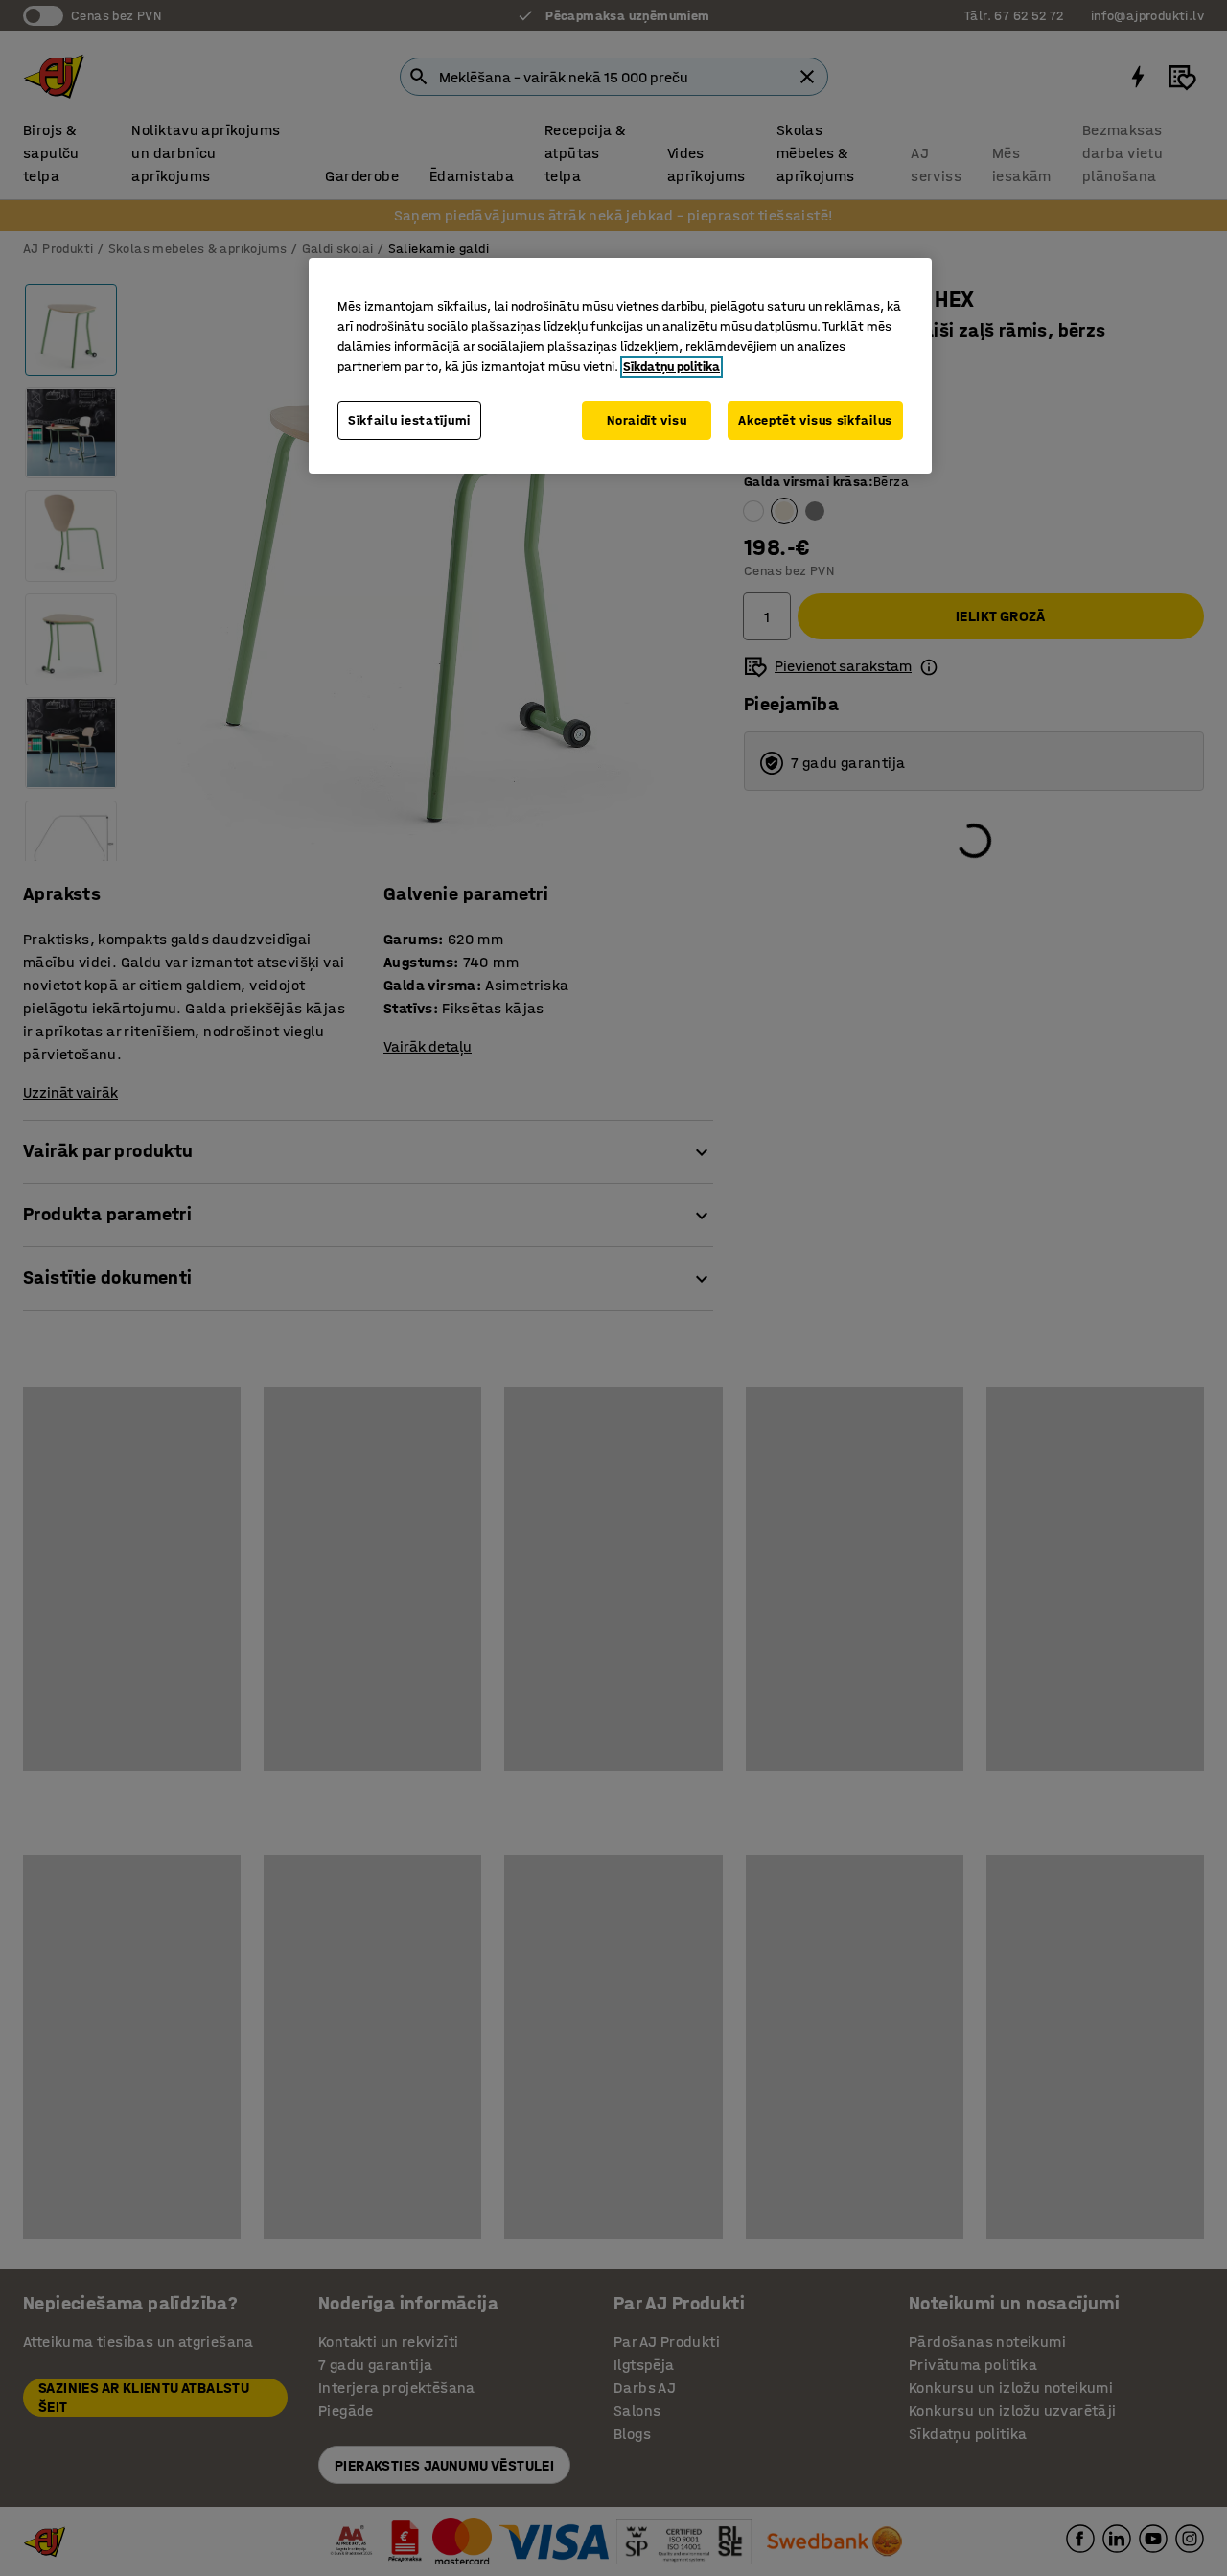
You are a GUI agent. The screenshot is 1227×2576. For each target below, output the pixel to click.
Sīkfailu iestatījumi (409, 420)
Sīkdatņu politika (671, 367)
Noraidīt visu (647, 420)
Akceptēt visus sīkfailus (815, 420)
